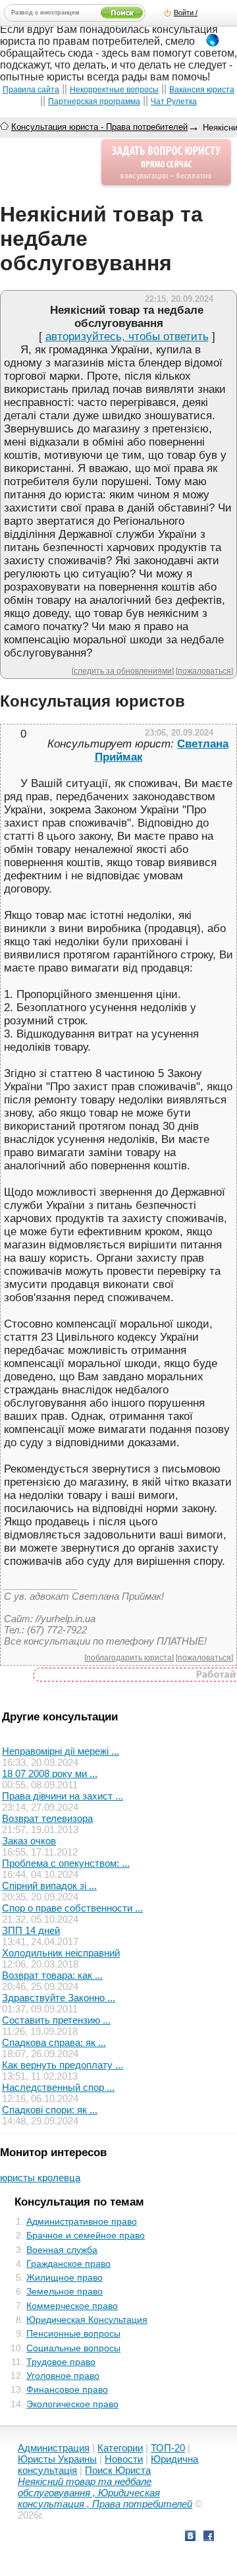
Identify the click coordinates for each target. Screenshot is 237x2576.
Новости (124, 2459)
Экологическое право (72, 2404)
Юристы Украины (57, 2459)
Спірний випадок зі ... (49, 1886)
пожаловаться (204, 671)
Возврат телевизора (47, 1818)
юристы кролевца (40, 2178)
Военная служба (62, 2250)
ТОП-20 (168, 2448)
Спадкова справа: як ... (54, 2042)
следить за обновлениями (123, 671)
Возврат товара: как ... (52, 1975)
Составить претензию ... (56, 2020)
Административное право (82, 2221)
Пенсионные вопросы (73, 2333)
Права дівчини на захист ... (63, 1796)
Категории (120, 2448)
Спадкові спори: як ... (50, 2110)
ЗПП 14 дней (31, 1930)
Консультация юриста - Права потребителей (99, 127)
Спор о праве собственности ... (72, 1908)
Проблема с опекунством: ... (66, 1863)
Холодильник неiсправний (61, 1953)
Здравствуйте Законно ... (59, 1998)
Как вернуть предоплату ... (63, 2065)
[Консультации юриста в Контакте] (190, 2537)
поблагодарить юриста (129, 1657)
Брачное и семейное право (86, 2235)
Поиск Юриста (118, 2470)
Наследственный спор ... (58, 2087)
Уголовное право (63, 2376)
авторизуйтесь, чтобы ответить (127, 337)
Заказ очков (29, 1841)
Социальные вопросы (73, 2348)
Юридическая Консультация (87, 2320)
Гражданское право (68, 2264)
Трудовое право (61, 2362)
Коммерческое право (72, 2306)
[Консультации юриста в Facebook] (209, 2537)
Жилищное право (65, 2277)
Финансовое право (67, 2389)
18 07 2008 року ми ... (50, 1773)
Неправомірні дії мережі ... (61, 1751)
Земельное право (65, 2291)
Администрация (54, 2448)
